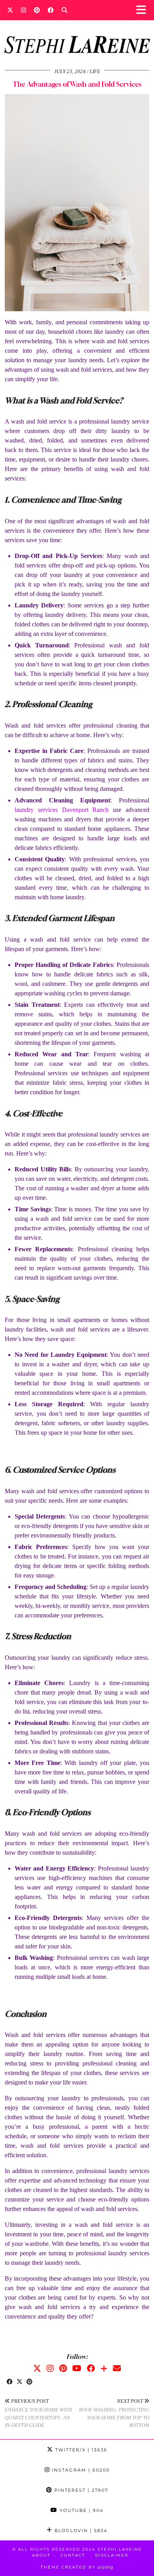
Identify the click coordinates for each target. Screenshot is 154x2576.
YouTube (81, 2510)
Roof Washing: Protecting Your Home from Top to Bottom (114, 2413)
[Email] (117, 2368)
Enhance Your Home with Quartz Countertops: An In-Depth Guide (38, 2413)
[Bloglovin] (104, 2368)
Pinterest (80, 2490)
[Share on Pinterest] (29, 2382)
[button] (144, 10)
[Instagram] (23, 10)
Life (95, 71)
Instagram (80, 2470)
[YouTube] (77, 2368)
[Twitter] (10, 10)
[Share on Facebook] (10, 2382)
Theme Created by (77, 2567)
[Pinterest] (37, 10)
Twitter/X (80, 2450)
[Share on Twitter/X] (20, 2382)
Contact (73, 2555)
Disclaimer (112, 2555)
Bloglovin (80, 2531)
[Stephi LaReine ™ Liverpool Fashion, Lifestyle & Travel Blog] (77, 34)
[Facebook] (51, 10)
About (41, 2555)
